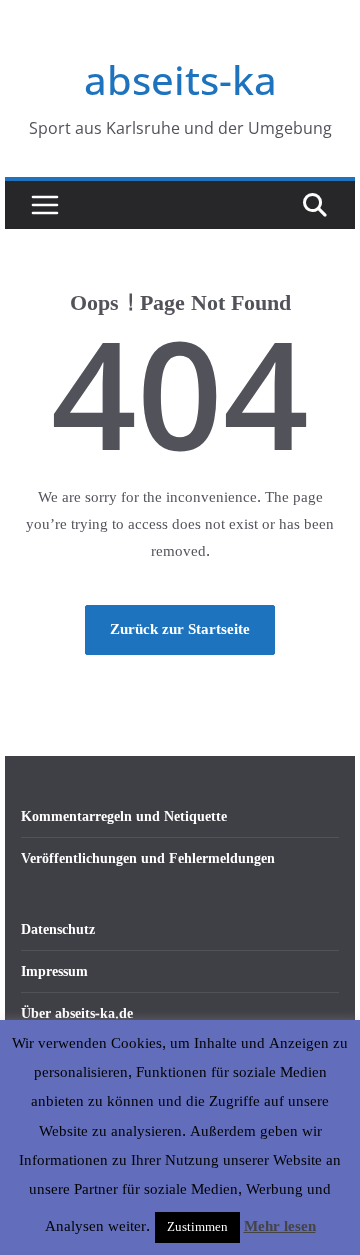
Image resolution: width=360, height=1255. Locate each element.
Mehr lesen (280, 1227)
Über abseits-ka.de (77, 1013)
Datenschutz (58, 929)
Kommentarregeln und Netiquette (124, 816)
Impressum (54, 971)
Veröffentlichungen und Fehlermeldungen (148, 858)
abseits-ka (180, 79)
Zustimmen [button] (197, 1227)
